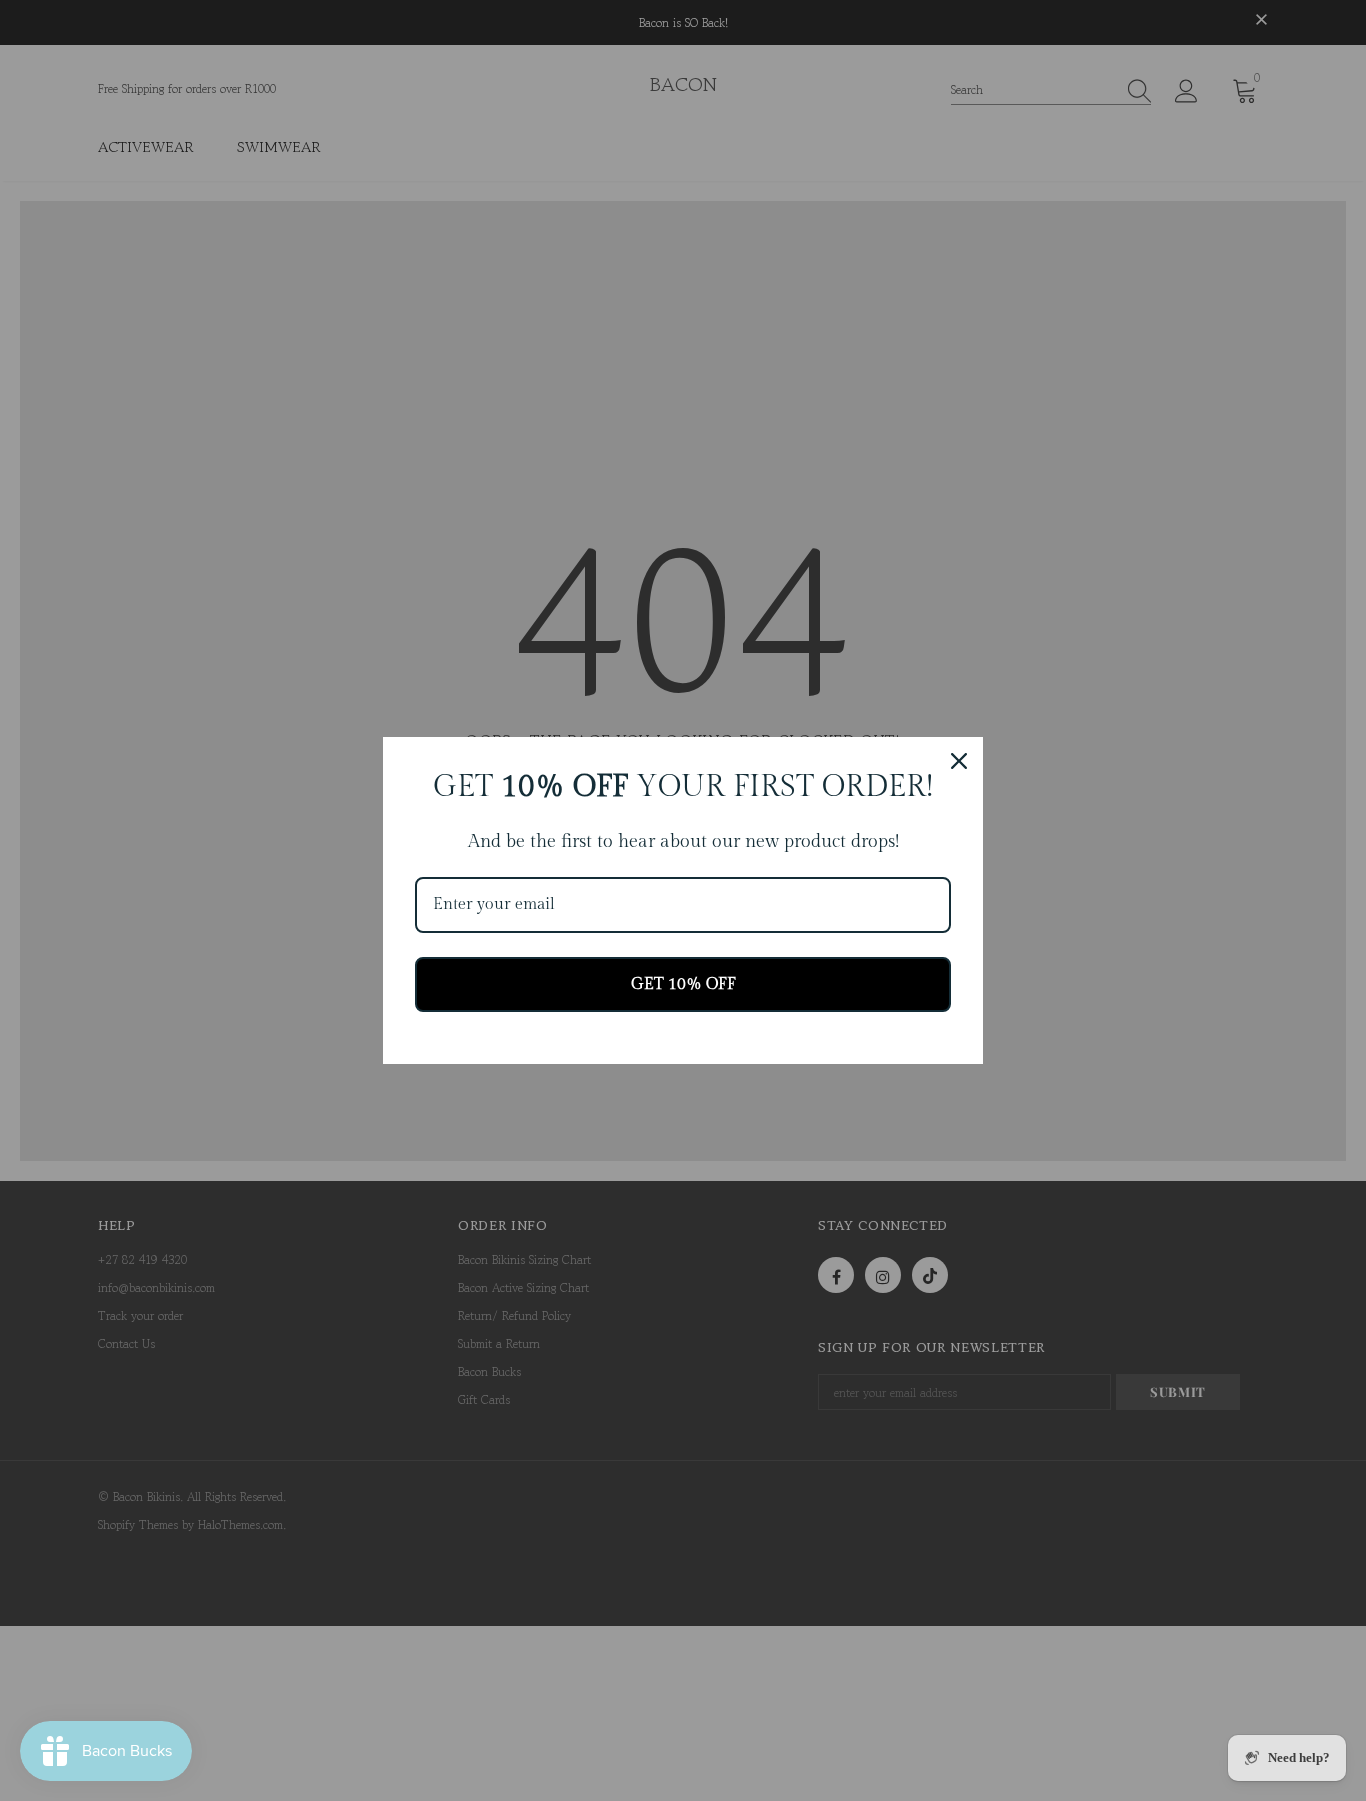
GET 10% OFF (683, 984)
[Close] (959, 761)
